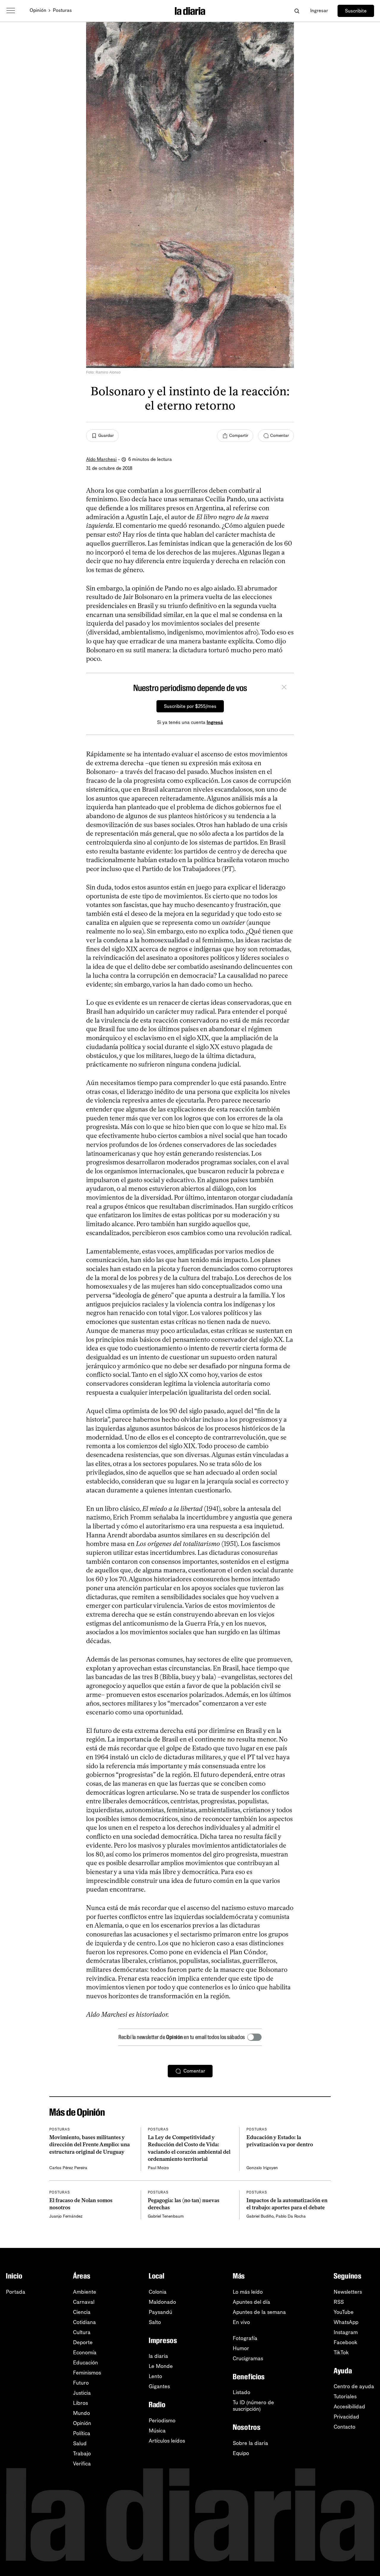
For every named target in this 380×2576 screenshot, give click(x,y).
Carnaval (84, 2302)
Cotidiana (84, 2322)
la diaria (158, 2356)
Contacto (345, 2427)
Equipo (241, 2453)
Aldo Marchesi (101, 459)
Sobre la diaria (250, 2443)
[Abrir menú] (11, 11)
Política (82, 2433)
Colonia (158, 2292)
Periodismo (162, 2421)
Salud (80, 2443)
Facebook (346, 2342)
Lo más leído (248, 2292)
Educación (85, 2363)
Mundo (81, 2413)
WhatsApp (346, 2322)
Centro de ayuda (354, 2386)
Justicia (82, 2393)
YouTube (344, 2312)
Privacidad (346, 2417)
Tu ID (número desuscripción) (253, 2406)
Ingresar (319, 11)
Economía (85, 2353)
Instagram (346, 2332)
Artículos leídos (167, 2441)
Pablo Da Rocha (291, 2216)
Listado (242, 2392)
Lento (155, 2376)
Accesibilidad (349, 2407)
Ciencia (82, 2312)
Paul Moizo (158, 2168)
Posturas (62, 10)
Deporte (83, 2342)
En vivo (241, 2322)
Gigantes (159, 2386)
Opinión (38, 10)
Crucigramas (248, 2358)
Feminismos (87, 2373)
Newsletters (348, 2292)
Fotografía (245, 2338)
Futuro (81, 2383)
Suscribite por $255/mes (190, 706)
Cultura (82, 2332)
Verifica (82, 2464)
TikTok (341, 2353)
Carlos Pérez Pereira (68, 2168)
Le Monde (161, 2366)
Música (157, 2431)
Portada (16, 2292)
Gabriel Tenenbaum (166, 2216)
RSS (339, 2302)
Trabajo (82, 2454)
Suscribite (356, 11)
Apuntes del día (251, 2302)
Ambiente (85, 2292)
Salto (155, 2322)
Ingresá (215, 722)
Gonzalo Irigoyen (262, 2168)
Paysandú (160, 2312)
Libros (80, 2403)
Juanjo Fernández (66, 2216)
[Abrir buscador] (297, 11)
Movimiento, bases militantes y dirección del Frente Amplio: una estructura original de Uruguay (90, 2145)
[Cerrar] (284, 688)
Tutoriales (345, 2397)
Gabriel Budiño (260, 2216)
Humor (241, 2348)
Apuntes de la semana (259, 2312)
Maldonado (162, 2302)
